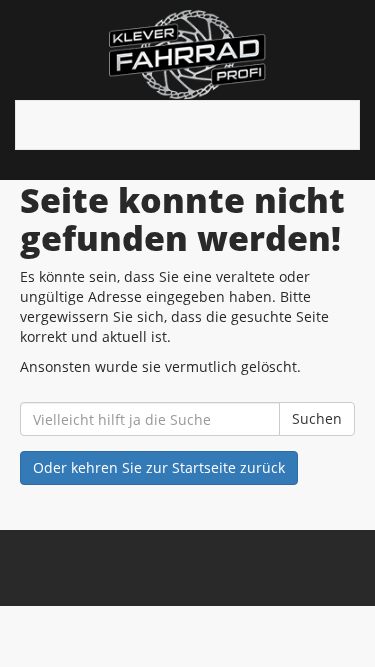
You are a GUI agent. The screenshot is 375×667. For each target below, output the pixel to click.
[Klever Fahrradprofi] (187, 55)
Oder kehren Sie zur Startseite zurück (159, 467)
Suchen (317, 418)
